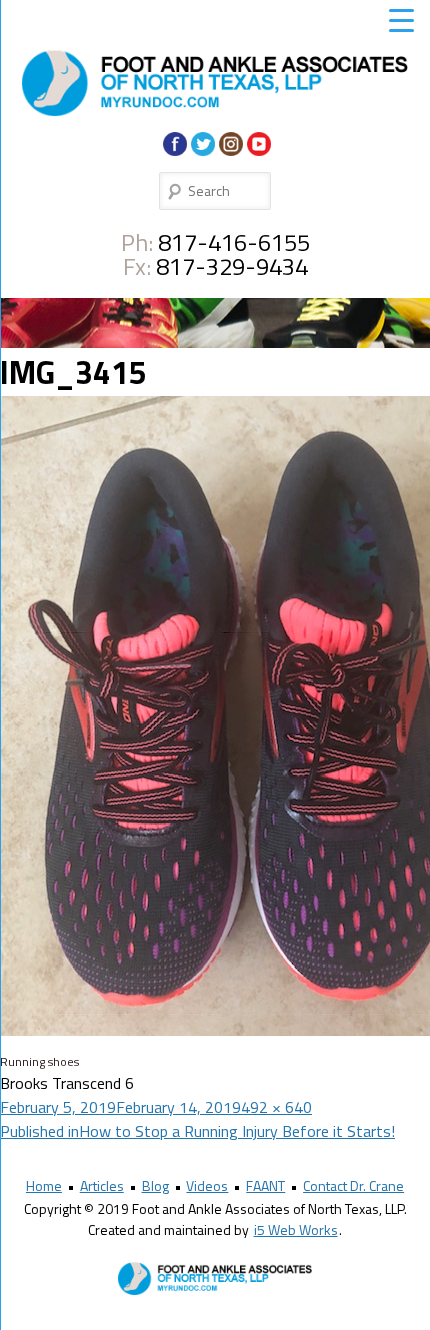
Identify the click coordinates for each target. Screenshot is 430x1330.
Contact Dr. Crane (353, 1185)
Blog (155, 1185)
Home (44, 1185)
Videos (207, 1185)
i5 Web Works (296, 1229)
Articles (102, 1185)
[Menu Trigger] (401, 20)
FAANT (265, 1185)
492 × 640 (276, 1107)
